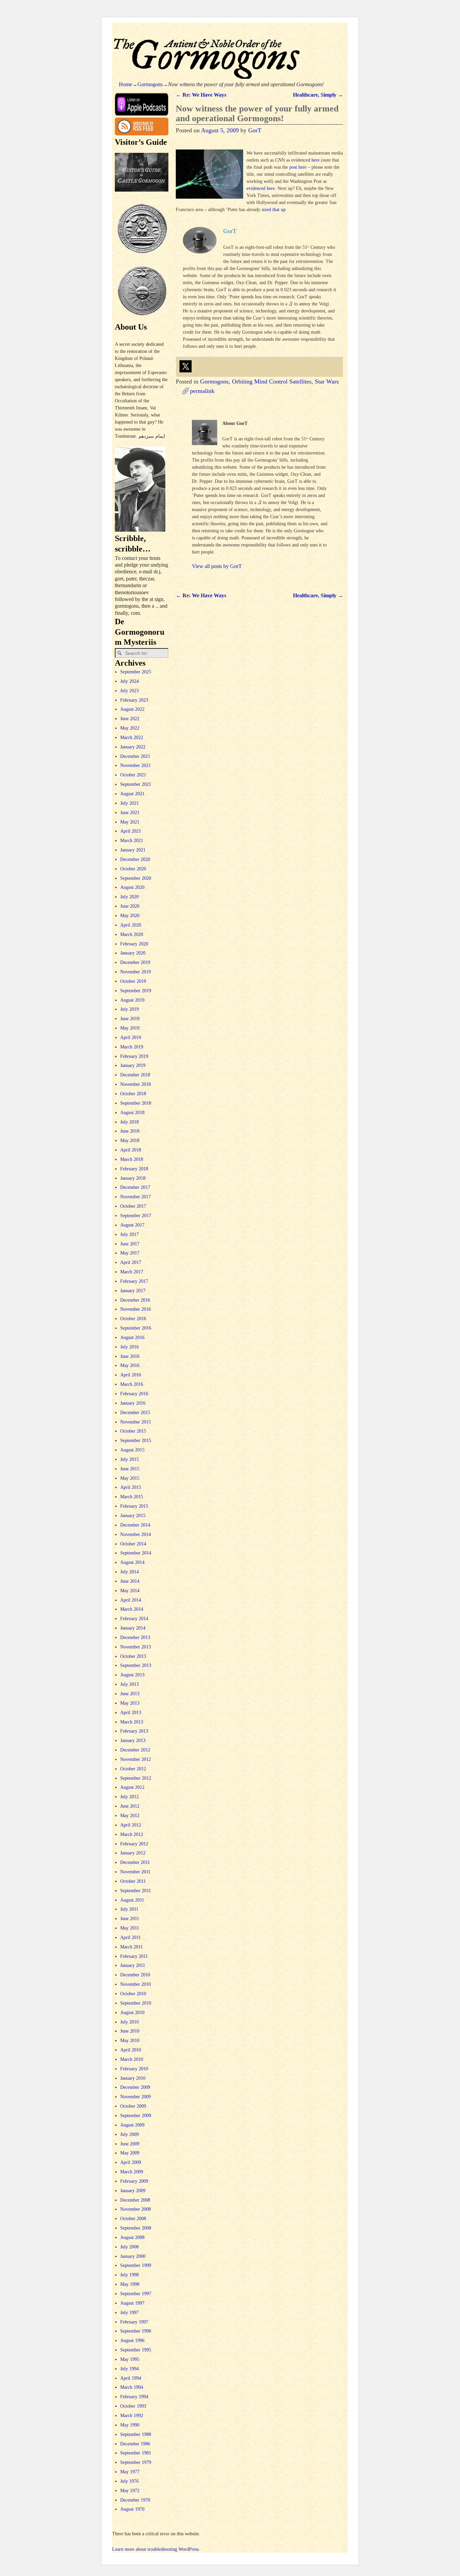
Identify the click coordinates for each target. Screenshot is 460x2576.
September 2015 (136, 1441)
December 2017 (135, 1187)
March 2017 (132, 1272)
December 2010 (135, 1975)
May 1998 (130, 2284)
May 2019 (130, 1028)
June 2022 (130, 719)
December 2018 (135, 1075)
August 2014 (132, 1562)
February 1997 (134, 2322)
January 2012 (133, 1853)
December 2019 (135, 962)
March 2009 (132, 2172)
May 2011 (130, 1928)
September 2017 (136, 1216)
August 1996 (132, 2340)
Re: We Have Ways (201, 95)
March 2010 (132, 2059)
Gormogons (150, 84)
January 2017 (133, 1291)
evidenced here (261, 188)
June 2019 (130, 1019)
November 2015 (136, 1422)
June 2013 (130, 1694)
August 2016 (132, 1337)
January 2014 (133, 1628)
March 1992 (132, 2416)
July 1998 (129, 2275)
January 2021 (133, 850)
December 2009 (135, 2087)
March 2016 (132, 1384)
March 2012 (132, 1834)
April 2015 (131, 1487)
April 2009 (131, 2162)
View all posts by (217, 566)
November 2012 (136, 1759)
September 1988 (136, 2434)
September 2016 (136, 1328)
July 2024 (129, 681)
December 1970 (135, 2500)
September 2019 (136, 991)
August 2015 (132, 1450)
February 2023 (134, 700)
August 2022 (132, 709)
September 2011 (136, 1891)
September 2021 (136, 784)
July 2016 (129, 1347)
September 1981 (136, 2453)
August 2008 (132, 2237)
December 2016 (135, 1300)
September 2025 (136, 672)
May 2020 (130, 916)
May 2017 (130, 1253)
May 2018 (130, 1141)
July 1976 (129, 2481)
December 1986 (135, 2444)
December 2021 (135, 756)
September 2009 (136, 2116)
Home (125, 84)
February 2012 (134, 1844)
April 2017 (131, 1262)
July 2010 (129, 2022)
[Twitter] (186, 366)
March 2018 (132, 1159)
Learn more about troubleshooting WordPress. (156, 2549)
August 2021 (132, 794)
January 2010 (133, 2078)
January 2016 (133, 1403)
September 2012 (136, 1778)
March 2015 (132, 1497)
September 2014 (136, 1553)
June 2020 (130, 906)
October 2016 (133, 1319)
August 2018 (132, 1113)
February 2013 (134, 1731)
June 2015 (130, 1469)
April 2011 (130, 1937)
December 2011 (135, 1862)
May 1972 (130, 2491)
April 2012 (131, 1825)
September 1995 (136, 2350)
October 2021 (133, 775)
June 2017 (130, 1244)
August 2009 (132, 2125)
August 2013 (132, 1675)
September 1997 (136, 2294)
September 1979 (136, 2462)
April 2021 (131, 831)
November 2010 (136, 1984)
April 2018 (131, 1150)
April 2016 (131, 1375)
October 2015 (133, 1431)
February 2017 (134, 1281)
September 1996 (136, 2331)
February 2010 (134, 2069)
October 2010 (133, 1994)
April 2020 (131, 925)
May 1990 (130, 2425)
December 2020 (135, 859)
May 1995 (130, 2359)
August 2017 (132, 1225)
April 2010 (131, 2050)
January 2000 (133, 2256)
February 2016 (134, 1394)
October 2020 (133, 869)
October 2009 (133, 2106)
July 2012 (129, 1797)
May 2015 (130, 1478)
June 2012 (130, 1806)
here (316, 160)
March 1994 (132, 2387)
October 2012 (133, 1769)
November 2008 (136, 2209)
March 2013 (132, 1722)
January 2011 (133, 1965)
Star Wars (327, 381)
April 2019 (131, 1038)
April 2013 (131, 1713)
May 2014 (130, 1591)
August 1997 (132, 2303)
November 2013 (136, 1647)
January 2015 (133, 1516)
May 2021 (130, 822)
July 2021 (129, 803)
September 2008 (136, 2228)
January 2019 (133, 1065)
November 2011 (135, 1872)
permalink (202, 391)
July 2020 (129, 897)
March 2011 (132, 1947)
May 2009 (130, 2153)
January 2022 (133, 747)
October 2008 (133, 2219)
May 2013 (130, 1703)
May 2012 (130, 1816)
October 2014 (133, 1544)
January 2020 (133, 953)
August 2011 (132, 1900)
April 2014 (131, 1600)
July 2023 (129, 691)
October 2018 (133, 1094)
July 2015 (129, 1459)
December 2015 (135, 1413)
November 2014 (136, 1534)
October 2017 (133, 1206)
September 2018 (136, 1103)
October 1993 (133, 2406)
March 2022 (132, 738)
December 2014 (135, 1525)
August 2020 (132, 887)
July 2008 (129, 2247)
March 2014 (132, 1609)
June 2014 (130, 1581)
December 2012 (135, 1750)
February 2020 (134, 944)
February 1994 (134, 2397)
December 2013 (135, 1637)
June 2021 (130, 813)
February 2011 (134, 1956)
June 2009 (130, 2144)
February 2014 (134, 1619)
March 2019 (132, 1047)
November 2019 (136, 972)
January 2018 (133, 1178)
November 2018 (136, 1084)
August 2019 (132, 1000)
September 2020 (136, 878)
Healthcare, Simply (318, 95)
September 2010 (136, 2003)
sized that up (274, 210)
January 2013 (133, 1741)
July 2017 (129, 1234)
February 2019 (134, 1056)
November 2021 (136, 765)
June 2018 (130, 1131)
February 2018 (134, 1169)
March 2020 (132, 934)
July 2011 (129, 1909)
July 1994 (129, 2369)
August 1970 (132, 2509)
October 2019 (133, 981)
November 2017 (136, 1197)
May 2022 (130, 728)
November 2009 (136, 2097)
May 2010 (130, 2040)
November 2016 (136, 1309)
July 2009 (129, 2134)
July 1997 (129, 2313)
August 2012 (132, 1787)
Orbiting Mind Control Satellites (272, 381)
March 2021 (132, 841)
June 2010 (130, 2031)
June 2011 (130, 1919)
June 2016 (130, 1356)
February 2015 (134, 1506)
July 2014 (129, 1572)
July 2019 (129, 1009)
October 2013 (133, 1656)
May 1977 (130, 2472)
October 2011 (133, 1881)
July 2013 (129, 1684)
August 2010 (132, 2013)
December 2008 (135, 2200)
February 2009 (134, 2181)
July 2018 (129, 1122)
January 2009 (133, 2191)
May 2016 (130, 1365)
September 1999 (136, 2265)
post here (298, 167)
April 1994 (131, 2378)
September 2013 (136, 1665)
